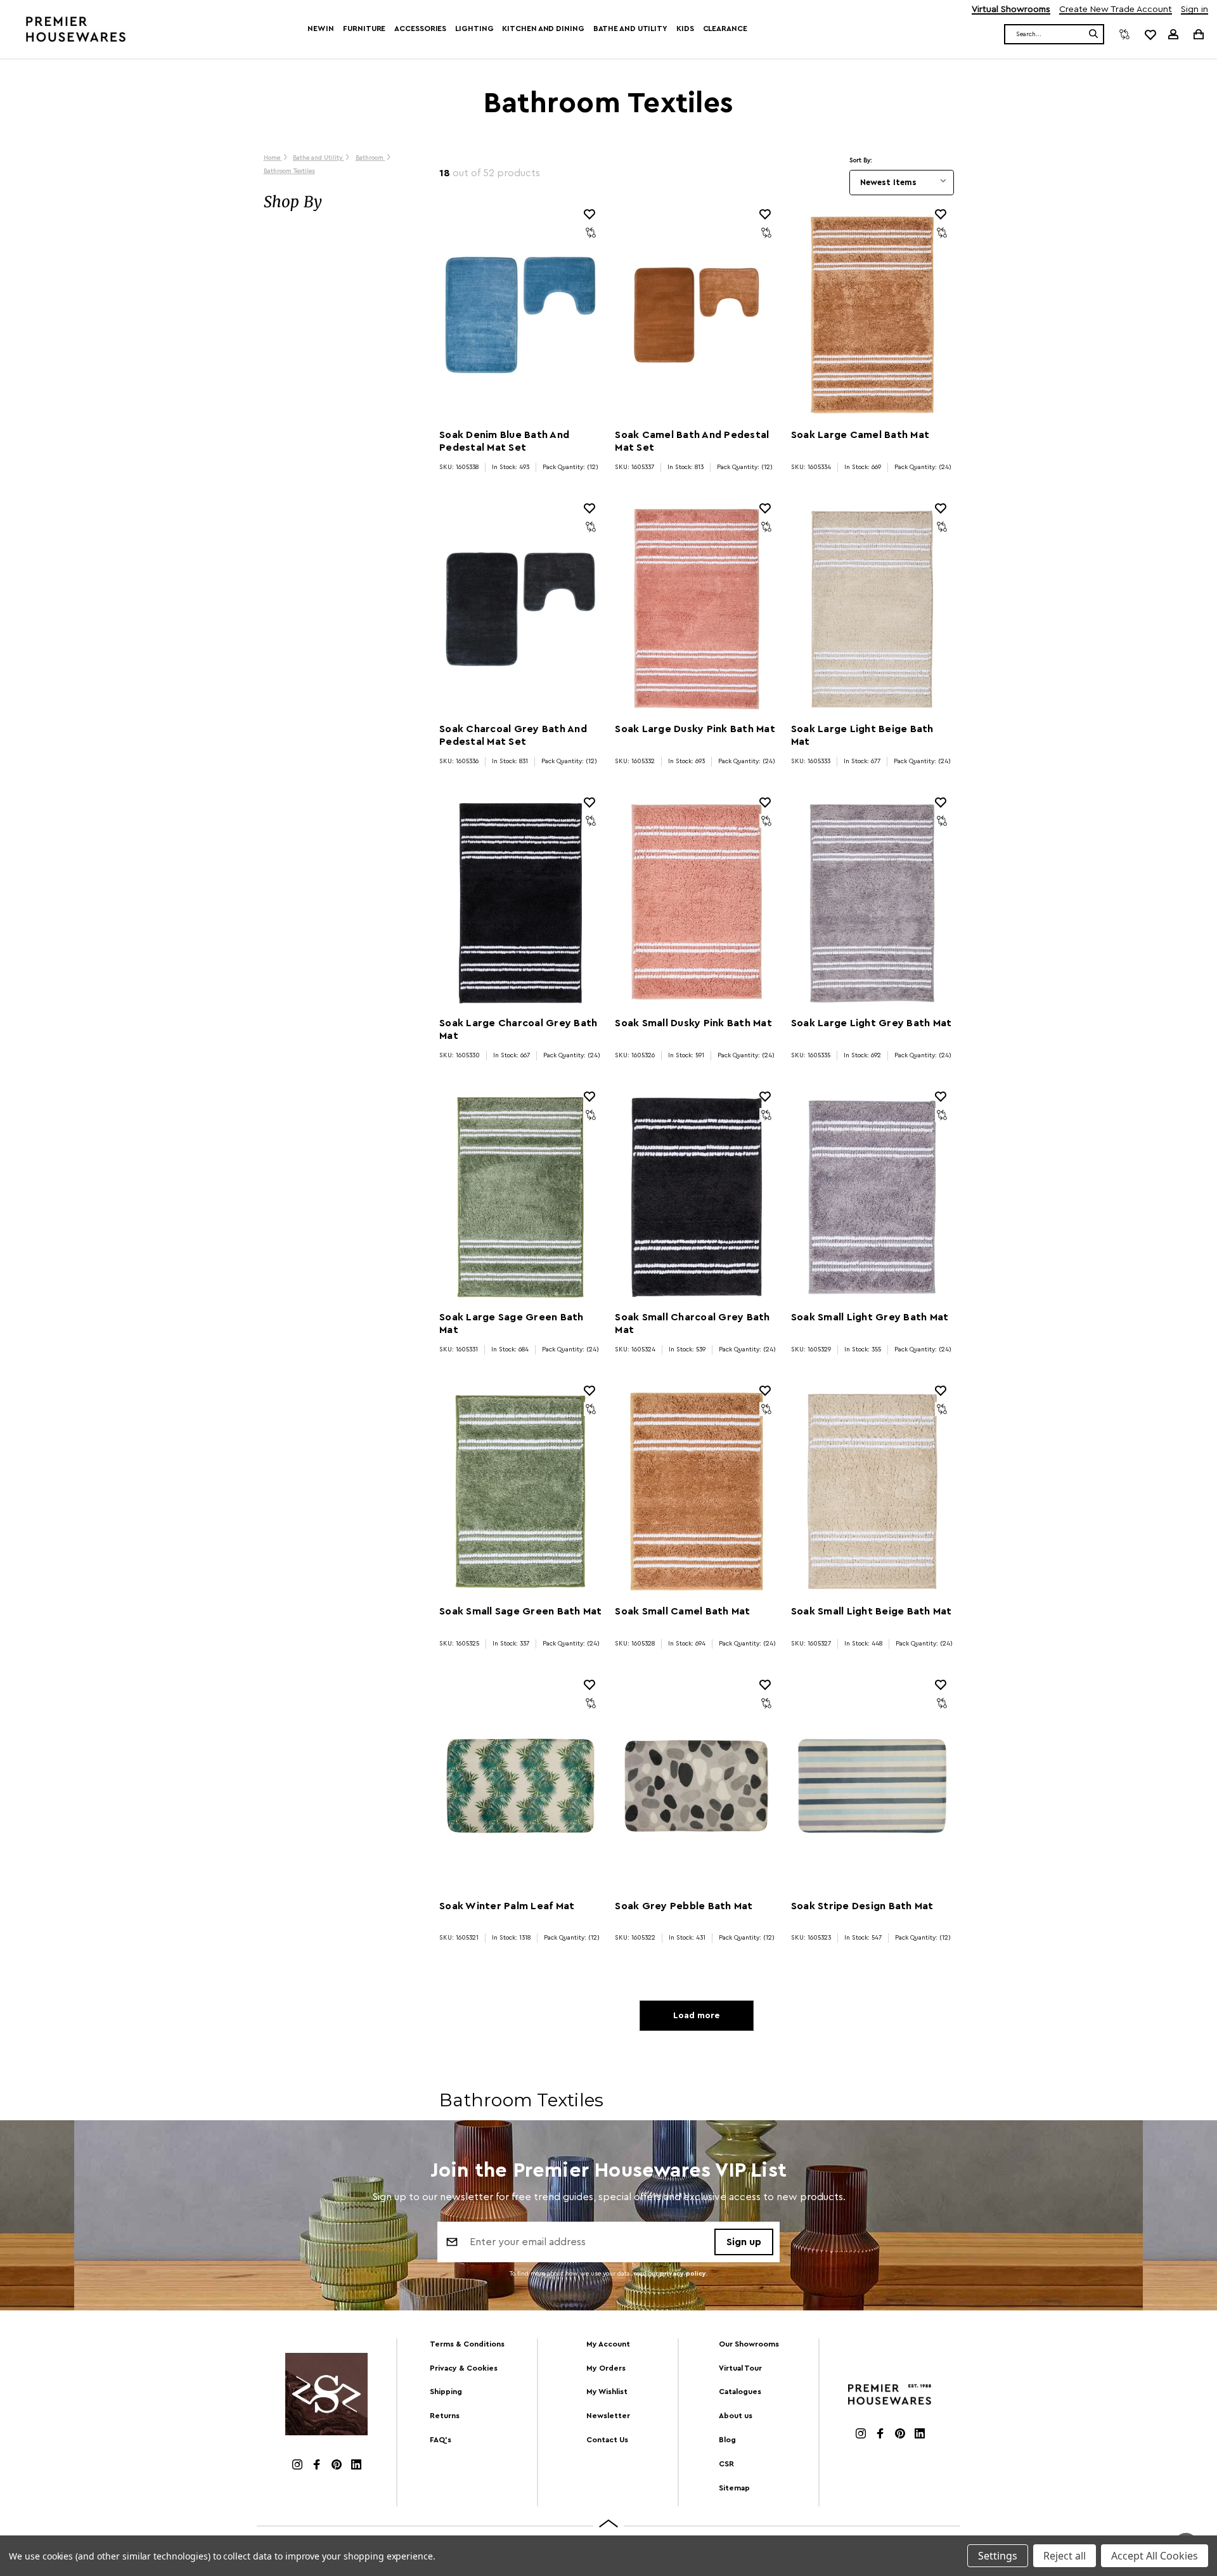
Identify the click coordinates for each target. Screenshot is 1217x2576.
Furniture (364, 29)
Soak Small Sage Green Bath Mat (520, 1611)
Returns (445, 2416)
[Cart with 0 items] (1198, 34)
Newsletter (608, 2416)
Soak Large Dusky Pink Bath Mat (695, 729)
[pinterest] (337, 2466)
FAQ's (441, 2440)
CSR (726, 2464)
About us (736, 2416)
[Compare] (1124, 34)
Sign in (1194, 10)
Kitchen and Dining (543, 29)
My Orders (606, 2368)
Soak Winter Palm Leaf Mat (507, 1906)
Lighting (474, 29)
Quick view (520, 315)
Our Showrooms (749, 2344)
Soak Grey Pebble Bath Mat (684, 1906)
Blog (727, 2440)
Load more (696, 2016)
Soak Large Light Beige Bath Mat (862, 735)
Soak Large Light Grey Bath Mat (872, 1023)
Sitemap (734, 2488)
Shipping (446, 2392)
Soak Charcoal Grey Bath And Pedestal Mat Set (513, 735)
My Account (608, 2344)
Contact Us (607, 2440)
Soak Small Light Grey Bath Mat (870, 1317)
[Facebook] (317, 2466)
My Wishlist (607, 2392)
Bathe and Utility (630, 29)
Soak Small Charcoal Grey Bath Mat (692, 1323)
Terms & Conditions (467, 2344)
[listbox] (902, 183)
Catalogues (740, 2392)
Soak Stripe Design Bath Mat (862, 1906)
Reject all (1065, 2556)
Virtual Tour (740, 2368)
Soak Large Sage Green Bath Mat (512, 1323)
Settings (998, 2556)
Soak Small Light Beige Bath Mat (872, 1611)
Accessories (420, 29)
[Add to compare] (591, 233)
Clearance (725, 29)
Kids (685, 29)
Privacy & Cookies (464, 2368)
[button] (339, 202)
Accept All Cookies (1155, 2556)
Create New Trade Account (1116, 10)
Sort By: (861, 160)
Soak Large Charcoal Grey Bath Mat (518, 1029)
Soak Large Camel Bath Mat (860, 435)
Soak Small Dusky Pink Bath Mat (693, 1023)
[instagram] (297, 2466)
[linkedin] (356, 2466)
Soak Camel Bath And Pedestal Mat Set (692, 441)
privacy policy (683, 2274)
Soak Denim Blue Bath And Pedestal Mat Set (504, 441)
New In (321, 29)
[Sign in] (1173, 34)
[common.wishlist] (1150, 34)
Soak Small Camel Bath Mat (682, 1611)
